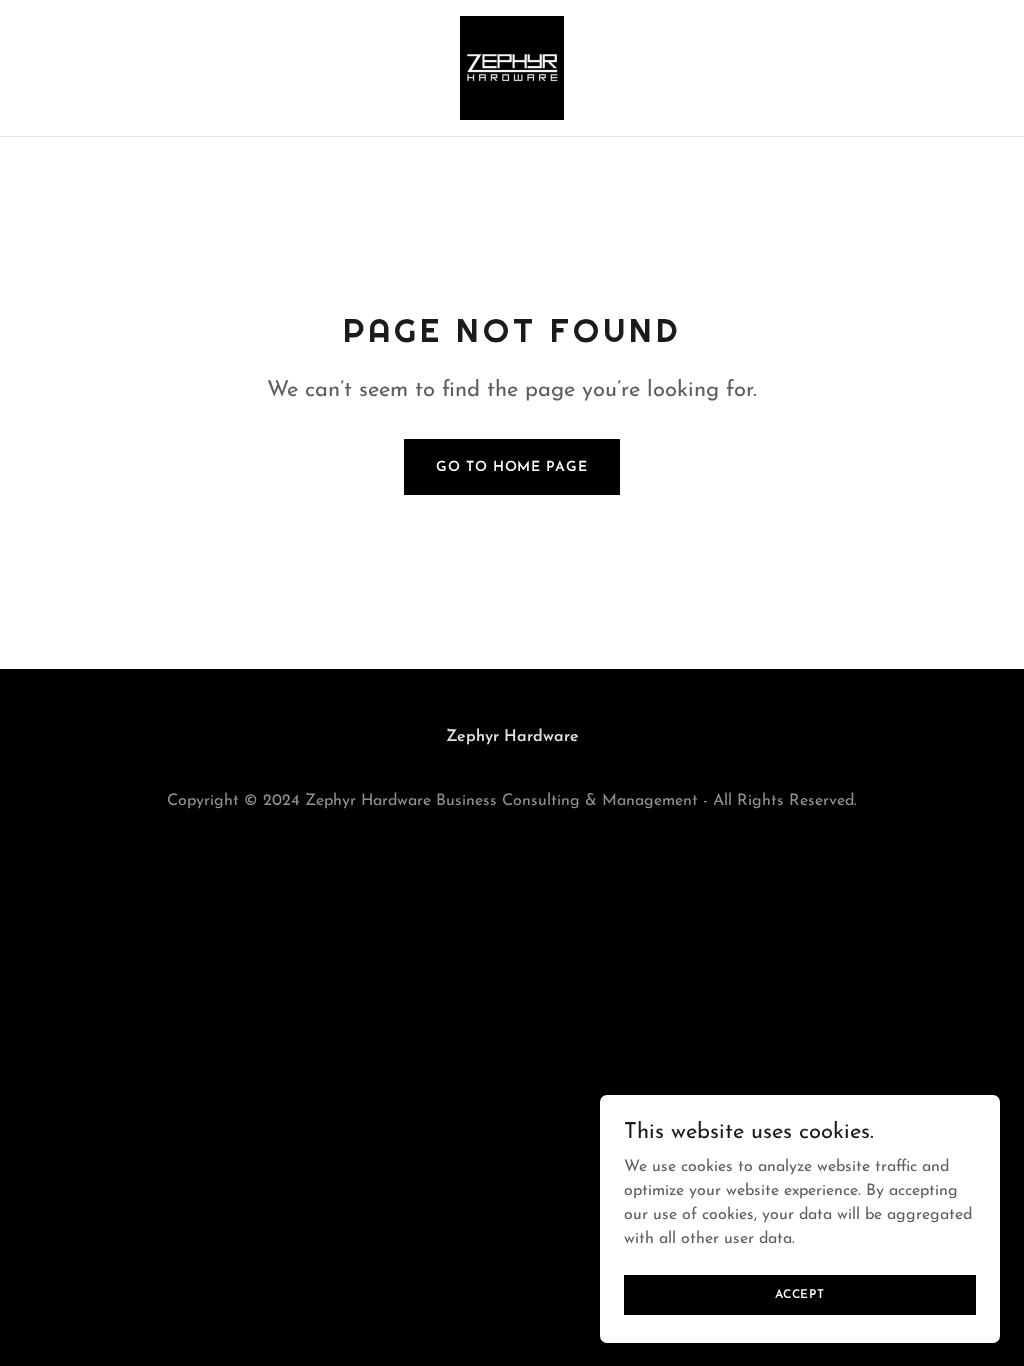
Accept (800, 1294)
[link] (512, 67)
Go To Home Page (511, 467)
